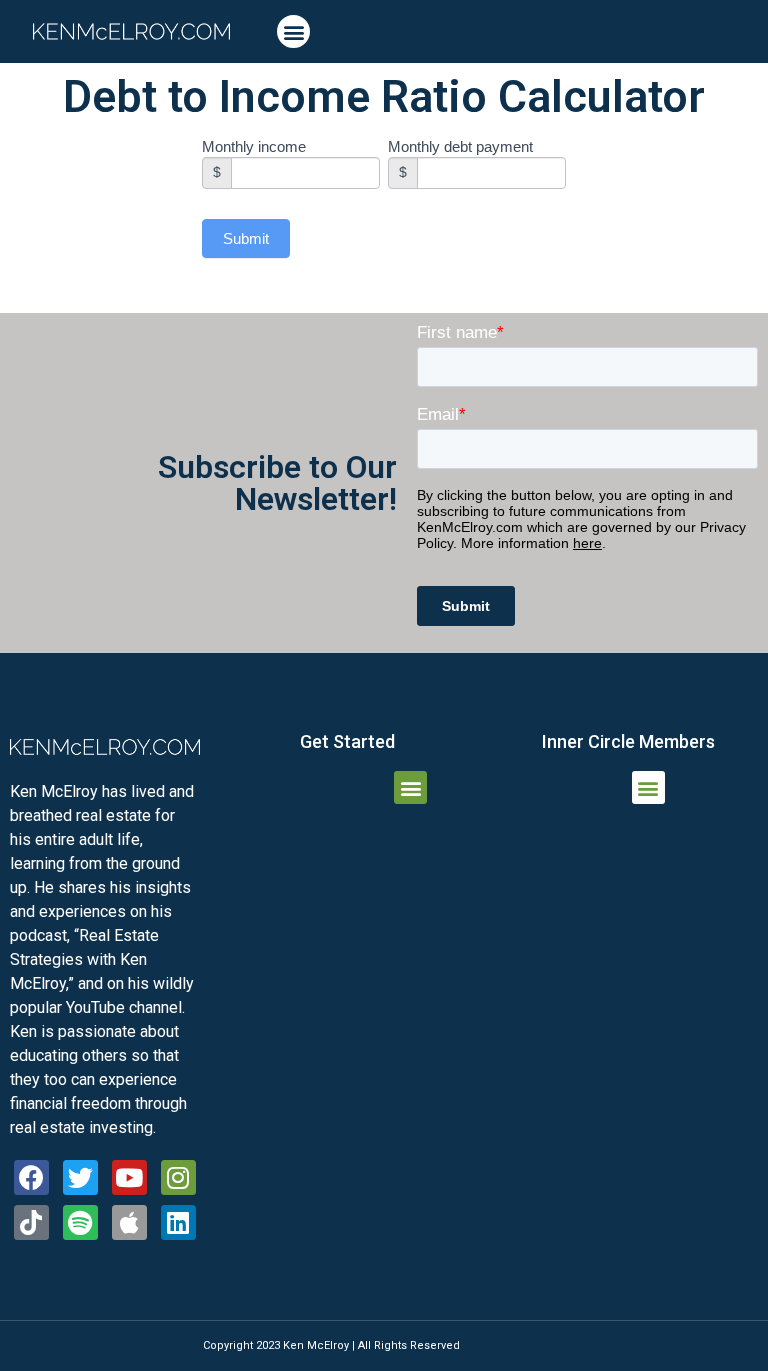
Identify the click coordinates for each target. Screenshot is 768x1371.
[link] (131, 31)
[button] (293, 31)
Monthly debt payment (460, 147)
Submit (246, 238)
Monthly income (254, 147)
